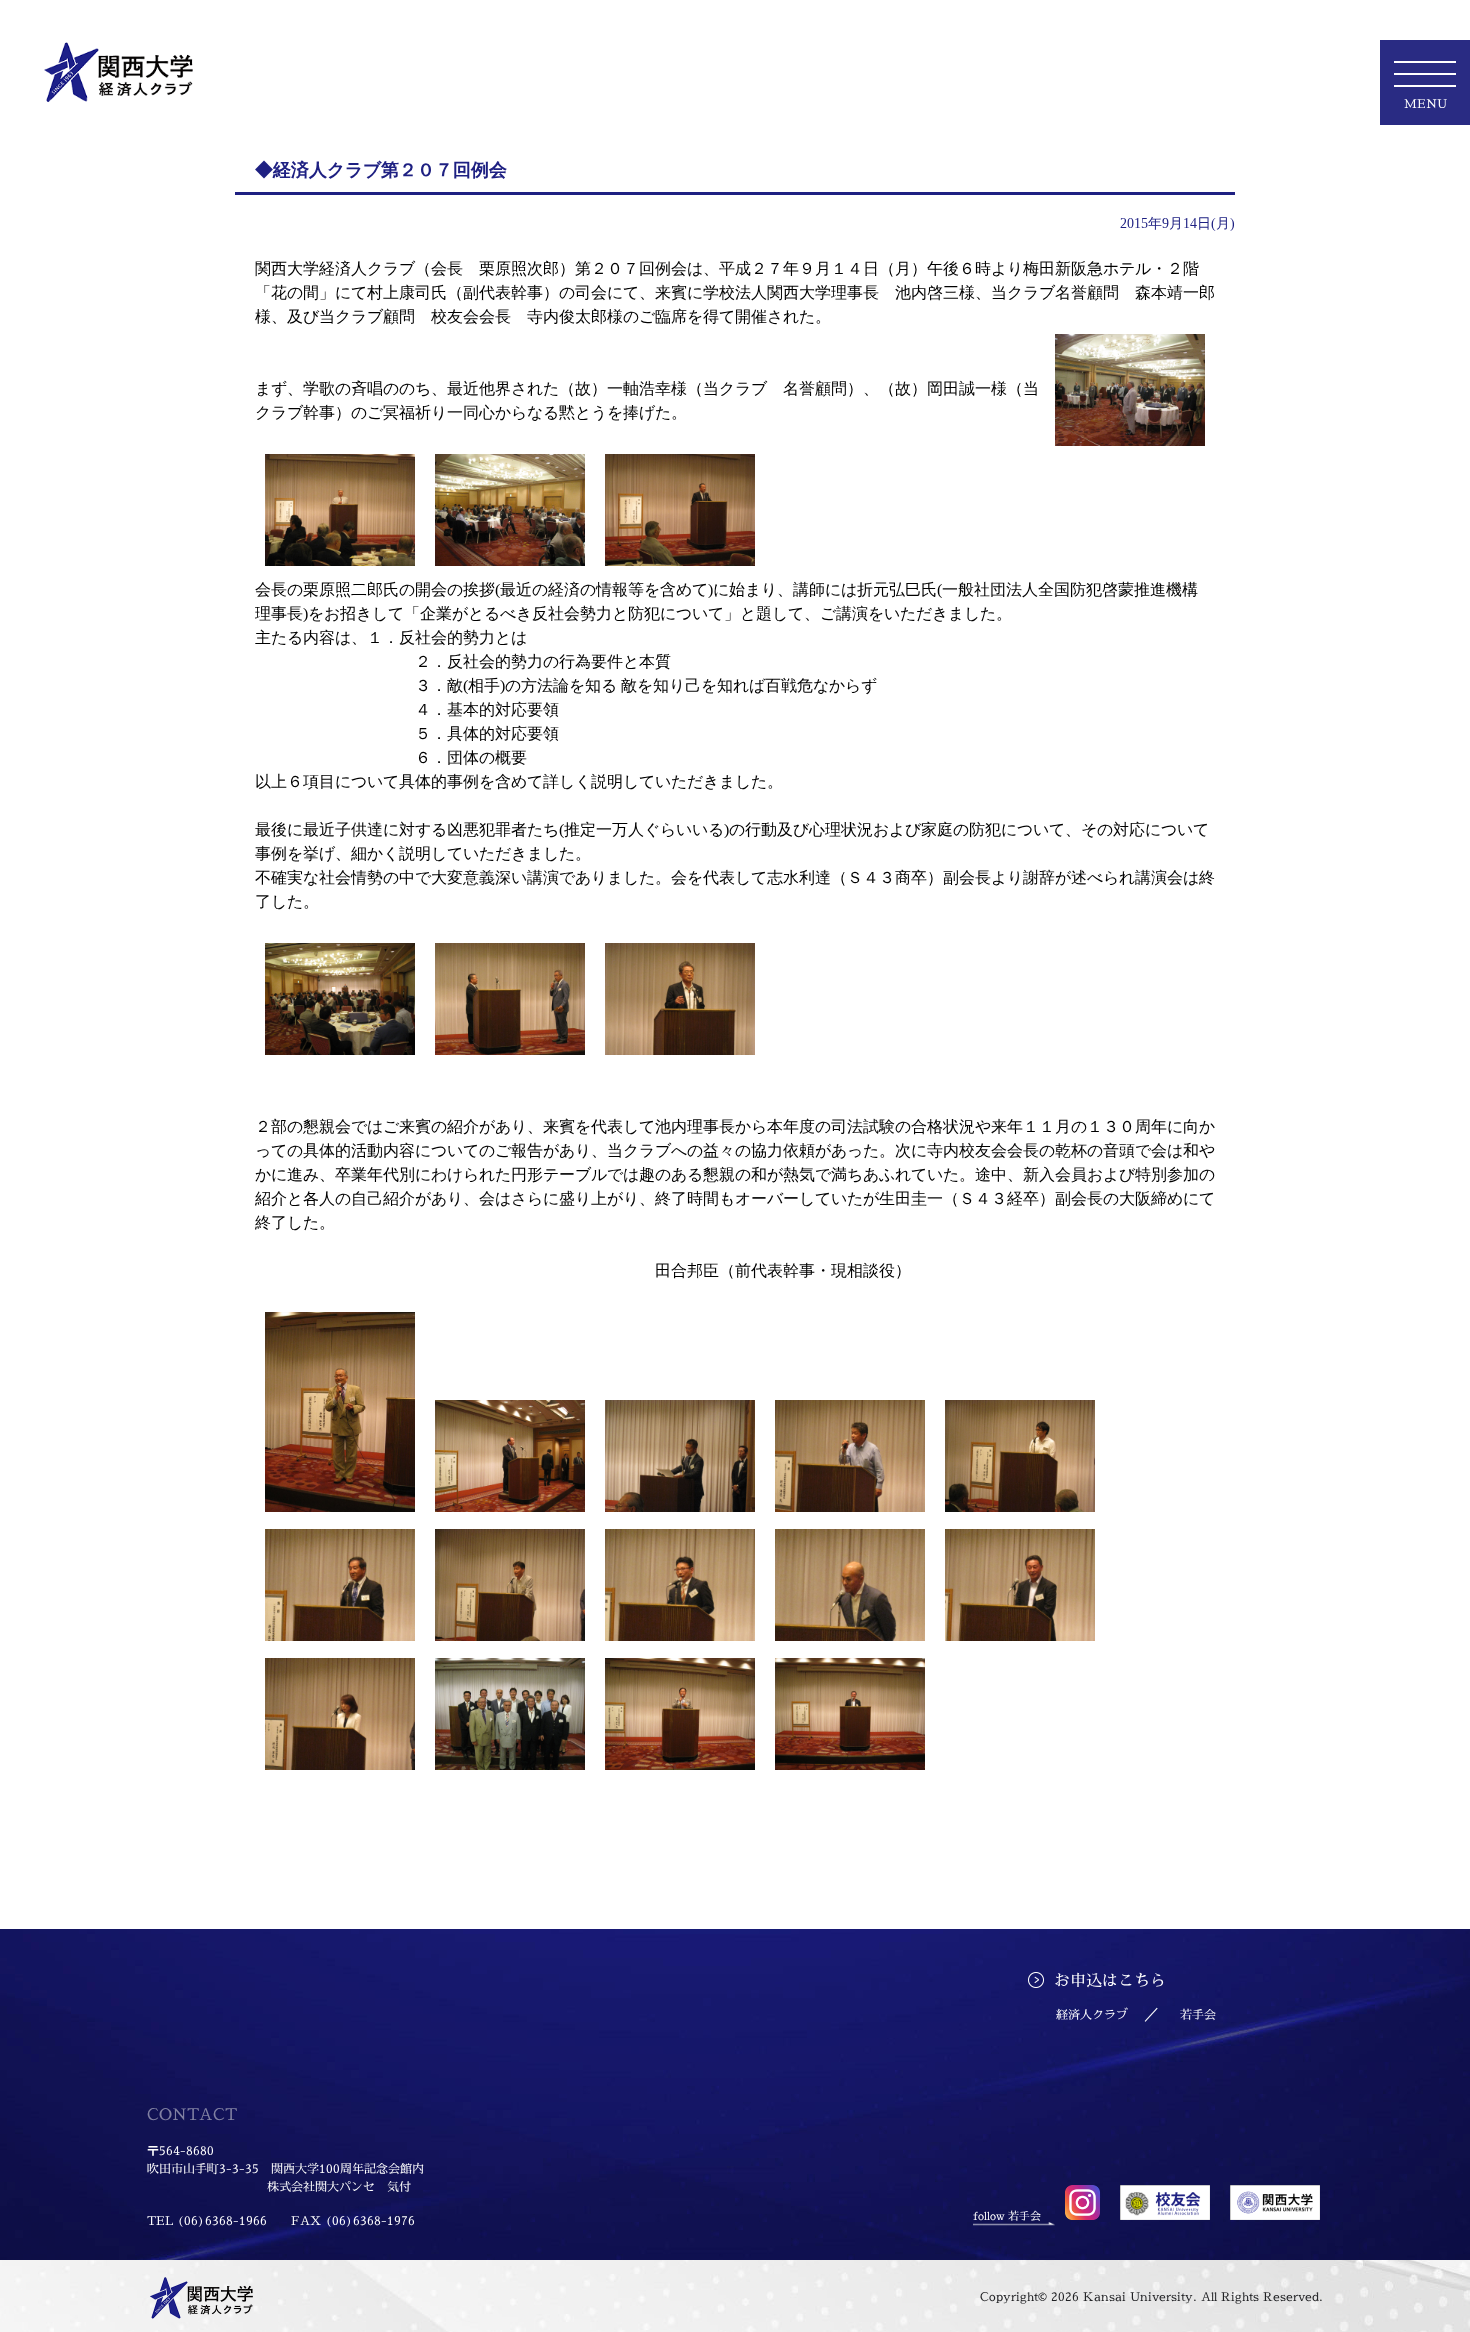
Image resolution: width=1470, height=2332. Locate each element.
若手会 (1198, 2014)
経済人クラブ (1092, 2014)
